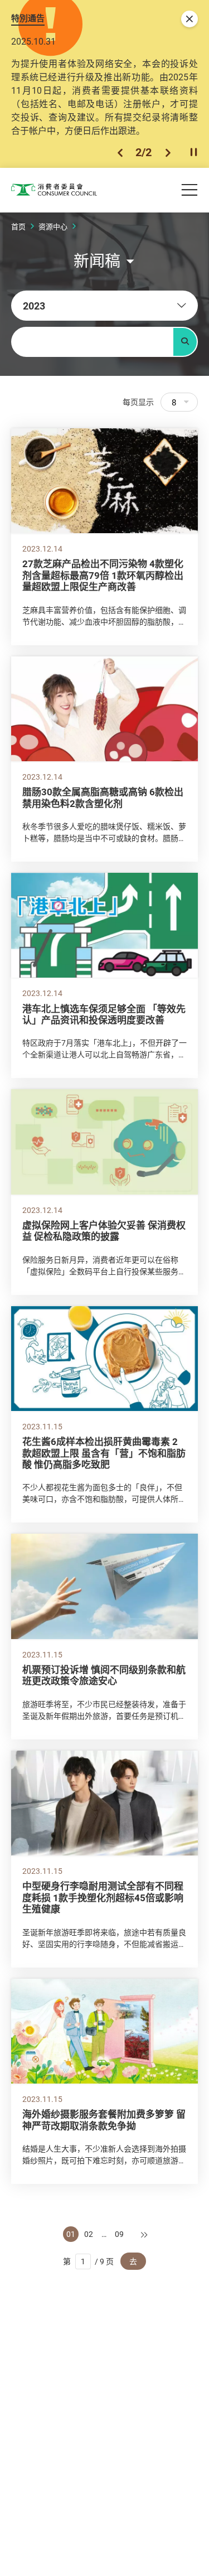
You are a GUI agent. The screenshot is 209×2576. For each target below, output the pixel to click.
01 (71, 2234)
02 (89, 2234)
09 (119, 2234)
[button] (120, 153)
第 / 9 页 (88, 2261)
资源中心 (53, 226)
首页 (18, 226)
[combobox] (104, 306)
